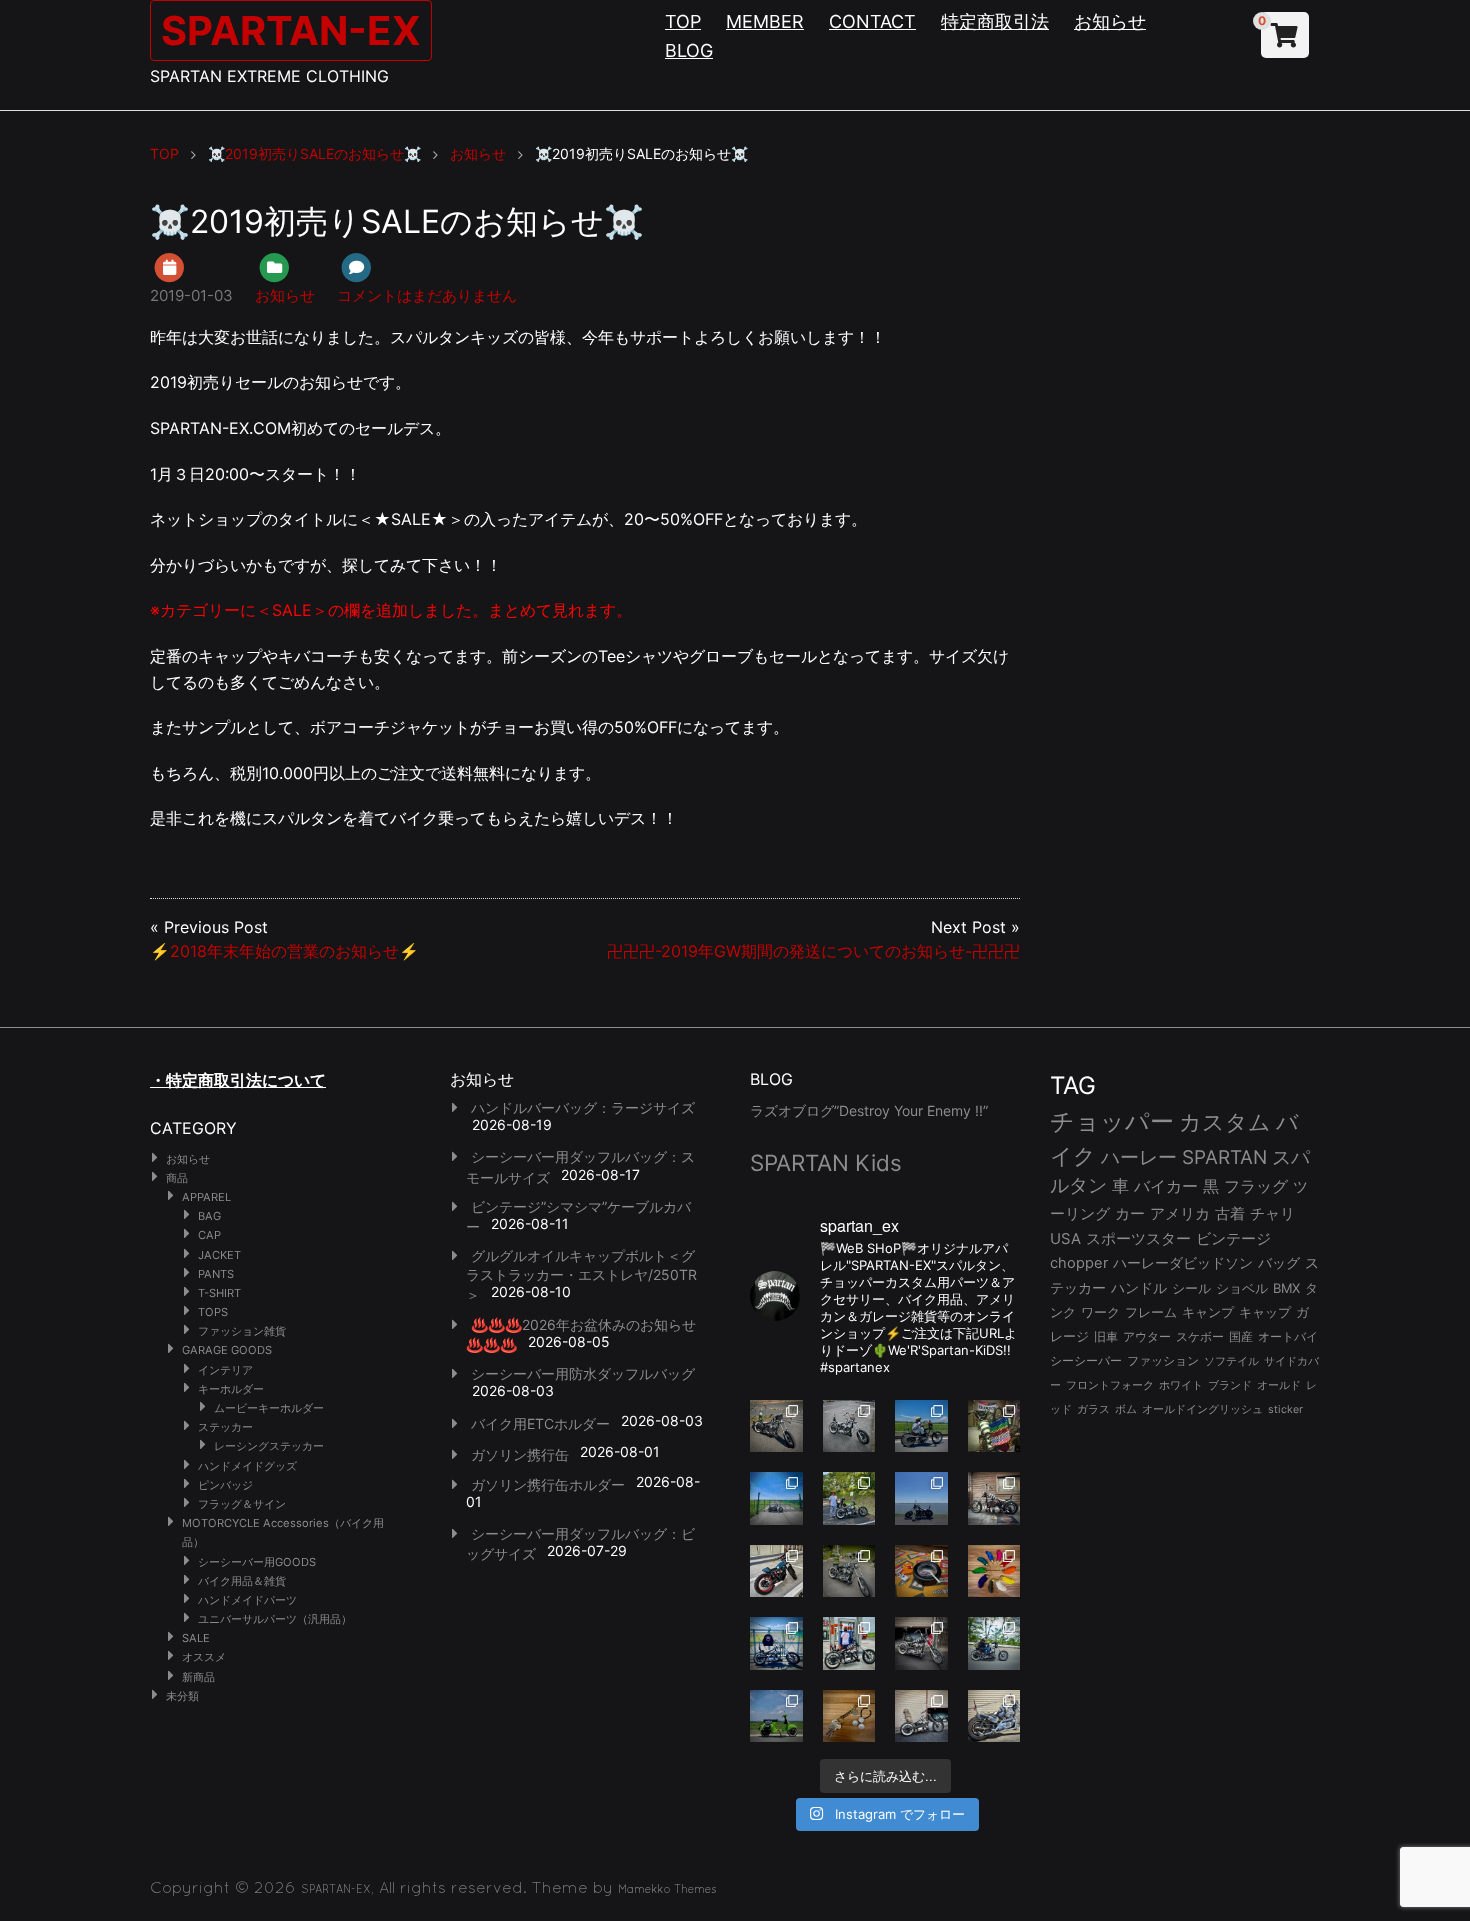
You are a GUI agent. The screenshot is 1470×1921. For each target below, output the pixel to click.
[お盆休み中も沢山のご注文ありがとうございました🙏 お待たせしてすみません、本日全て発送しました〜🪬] (849, 1426)
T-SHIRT (219, 1293)
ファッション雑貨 (242, 1331)
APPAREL (206, 1197)
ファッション (1163, 1361)
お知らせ (1110, 21)
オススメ (204, 1657)
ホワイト (1181, 1385)
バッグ (1279, 1263)
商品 (177, 1178)
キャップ (1265, 1312)
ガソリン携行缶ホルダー (548, 1484)
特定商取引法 (995, 21)
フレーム (1151, 1312)
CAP (209, 1235)
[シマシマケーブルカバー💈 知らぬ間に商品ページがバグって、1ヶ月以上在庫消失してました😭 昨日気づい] (994, 1426)
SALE (196, 1638)
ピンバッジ (225, 1485)
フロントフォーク (1110, 1385)
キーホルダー (231, 1389)
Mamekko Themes (667, 1889)
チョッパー (1112, 1121)
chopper (1079, 1263)
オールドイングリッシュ (1202, 1409)
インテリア (225, 1370)
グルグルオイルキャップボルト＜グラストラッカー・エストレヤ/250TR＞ (581, 1275)
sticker (1285, 1409)
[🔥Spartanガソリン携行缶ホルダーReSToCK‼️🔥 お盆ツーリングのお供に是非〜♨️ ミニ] (776, 1571)
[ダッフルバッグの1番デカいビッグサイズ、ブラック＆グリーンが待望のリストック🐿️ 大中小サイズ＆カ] (849, 1571)
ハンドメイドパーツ (247, 1600)
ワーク (1100, 1312)
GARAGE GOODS (227, 1350)
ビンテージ (1233, 1239)
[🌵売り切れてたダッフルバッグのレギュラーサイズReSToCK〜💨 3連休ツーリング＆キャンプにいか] (994, 1643)
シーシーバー (1086, 1360)
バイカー (1166, 1186)
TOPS (213, 1312)
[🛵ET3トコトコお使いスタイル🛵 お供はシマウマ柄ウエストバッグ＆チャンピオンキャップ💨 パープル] (776, 1716)
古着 (1230, 1213)
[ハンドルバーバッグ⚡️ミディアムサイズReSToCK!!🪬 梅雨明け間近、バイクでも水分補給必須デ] (921, 1643)
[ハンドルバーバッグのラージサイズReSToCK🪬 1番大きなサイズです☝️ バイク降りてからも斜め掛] (776, 1426)
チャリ (1272, 1214)
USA (1065, 1239)
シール (1191, 1288)
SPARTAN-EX (291, 30)
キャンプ (1208, 1312)
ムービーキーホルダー (269, 1408)
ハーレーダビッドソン (1183, 1263)
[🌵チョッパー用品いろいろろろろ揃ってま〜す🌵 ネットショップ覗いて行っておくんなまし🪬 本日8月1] (921, 1426)
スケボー (1200, 1336)
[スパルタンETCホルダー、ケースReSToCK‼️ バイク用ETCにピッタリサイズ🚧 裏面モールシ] (994, 1498)
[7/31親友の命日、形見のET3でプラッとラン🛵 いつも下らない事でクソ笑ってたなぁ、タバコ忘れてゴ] (849, 1498)
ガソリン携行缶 (520, 1454)
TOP (683, 21)
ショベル (1242, 1288)
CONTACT (872, 21)
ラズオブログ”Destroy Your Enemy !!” (869, 1110)
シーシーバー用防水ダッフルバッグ (583, 1373)
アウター (1147, 1336)
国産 (1241, 1336)
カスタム (1225, 1121)
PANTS (216, 1274)
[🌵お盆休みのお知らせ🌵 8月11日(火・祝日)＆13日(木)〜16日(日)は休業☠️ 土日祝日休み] (921, 1498)
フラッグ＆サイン (242, 1504)
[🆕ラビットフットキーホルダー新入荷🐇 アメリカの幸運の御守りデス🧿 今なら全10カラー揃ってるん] (994, 1571)
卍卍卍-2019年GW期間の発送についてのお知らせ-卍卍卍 (813, 951)
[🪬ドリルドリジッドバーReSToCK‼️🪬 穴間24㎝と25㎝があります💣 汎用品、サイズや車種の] (994, 1716)
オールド (1279, 1385)
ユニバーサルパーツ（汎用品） (275, 1619)
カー (1130, 1213)
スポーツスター (1138, 1239)
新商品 (198, 1677)
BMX (1286, 1288)
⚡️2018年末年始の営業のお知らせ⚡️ (284, 951)
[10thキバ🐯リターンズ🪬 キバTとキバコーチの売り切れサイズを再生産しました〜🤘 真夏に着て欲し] (776, 1643)
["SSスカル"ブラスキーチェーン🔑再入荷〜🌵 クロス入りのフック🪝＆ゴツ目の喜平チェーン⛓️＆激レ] (849, 1716)
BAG (209, 1216)
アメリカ (1180, 1213)
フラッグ (1256, 1186)
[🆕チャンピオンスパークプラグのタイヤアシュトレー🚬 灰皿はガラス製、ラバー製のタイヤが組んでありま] (921, 1571)
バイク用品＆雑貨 (242, 1581)
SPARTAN (1224, 1157)
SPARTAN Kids (826, 1162)
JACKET (219, 1255)
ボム (1126, 1409)
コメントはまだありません (427, 295)
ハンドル (1139, 1288)
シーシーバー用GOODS (257, 1562)
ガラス (1093, 1409)
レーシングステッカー (269, 1446)
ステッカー (225, 1427)
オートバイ (1288, 1336)
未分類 (182, 1696)
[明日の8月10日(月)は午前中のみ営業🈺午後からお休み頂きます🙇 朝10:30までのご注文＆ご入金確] (776, 1498)
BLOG (689, 50)
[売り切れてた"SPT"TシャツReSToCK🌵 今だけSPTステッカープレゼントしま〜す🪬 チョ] (849, 1643)
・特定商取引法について (238, 1080)
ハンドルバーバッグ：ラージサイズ (583, 1107)
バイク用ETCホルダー (540, 1423)
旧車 (1106, 1336)
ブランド (1230, 1385)
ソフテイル (1231, 1361)
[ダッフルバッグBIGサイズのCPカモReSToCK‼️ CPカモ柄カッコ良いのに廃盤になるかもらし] (921, 1716)
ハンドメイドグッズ (247, 1466)
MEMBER (765, 21)
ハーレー (1139, 1157)
